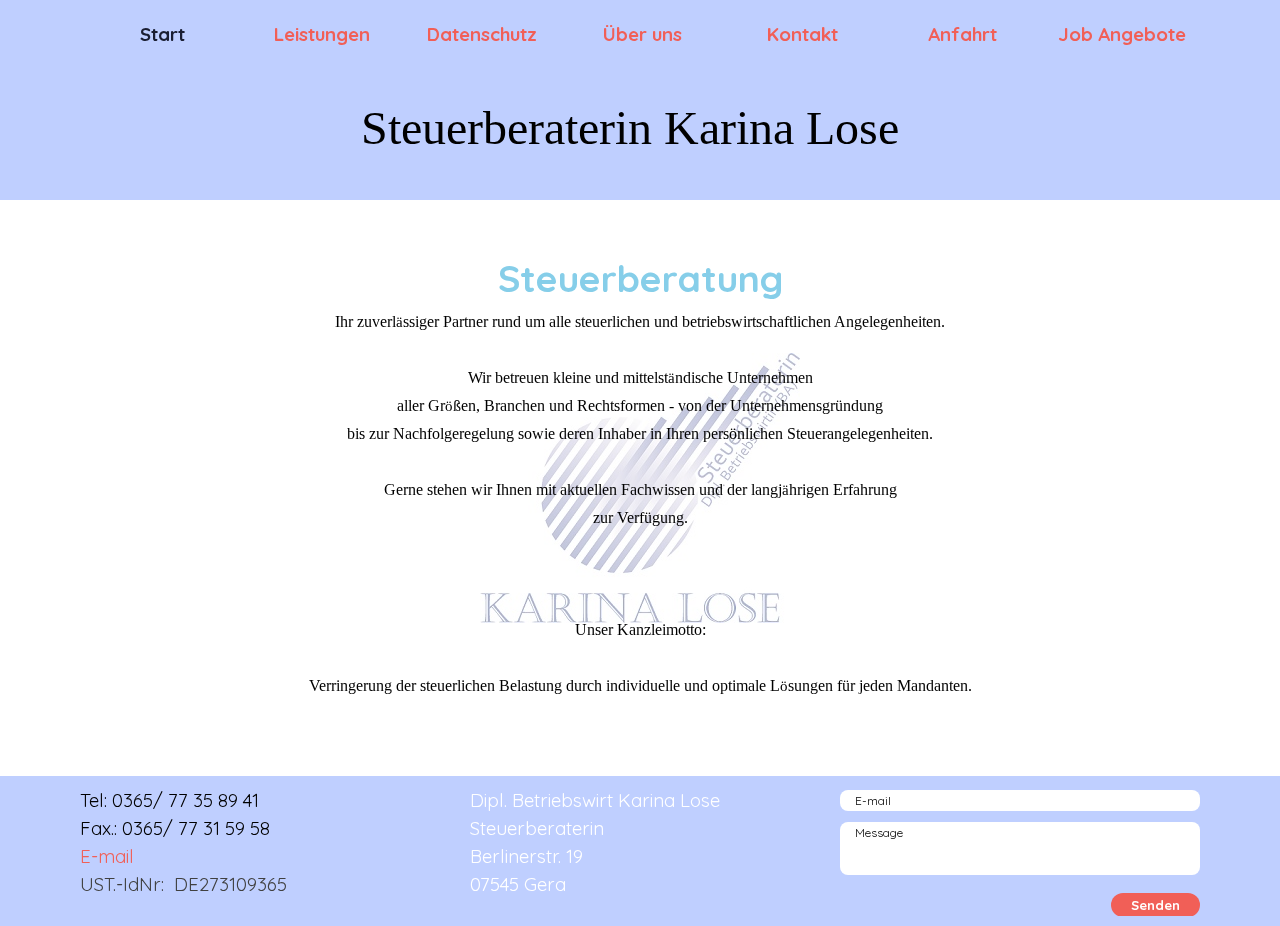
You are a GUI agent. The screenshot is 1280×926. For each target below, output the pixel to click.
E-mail (107, 856)
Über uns (642, 34)
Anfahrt (962, 34)
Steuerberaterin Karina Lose (630, 127)
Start (162, 34)
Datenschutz (482, 34)
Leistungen (322, 34)
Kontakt (802, 34)
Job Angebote (1122, 34)
